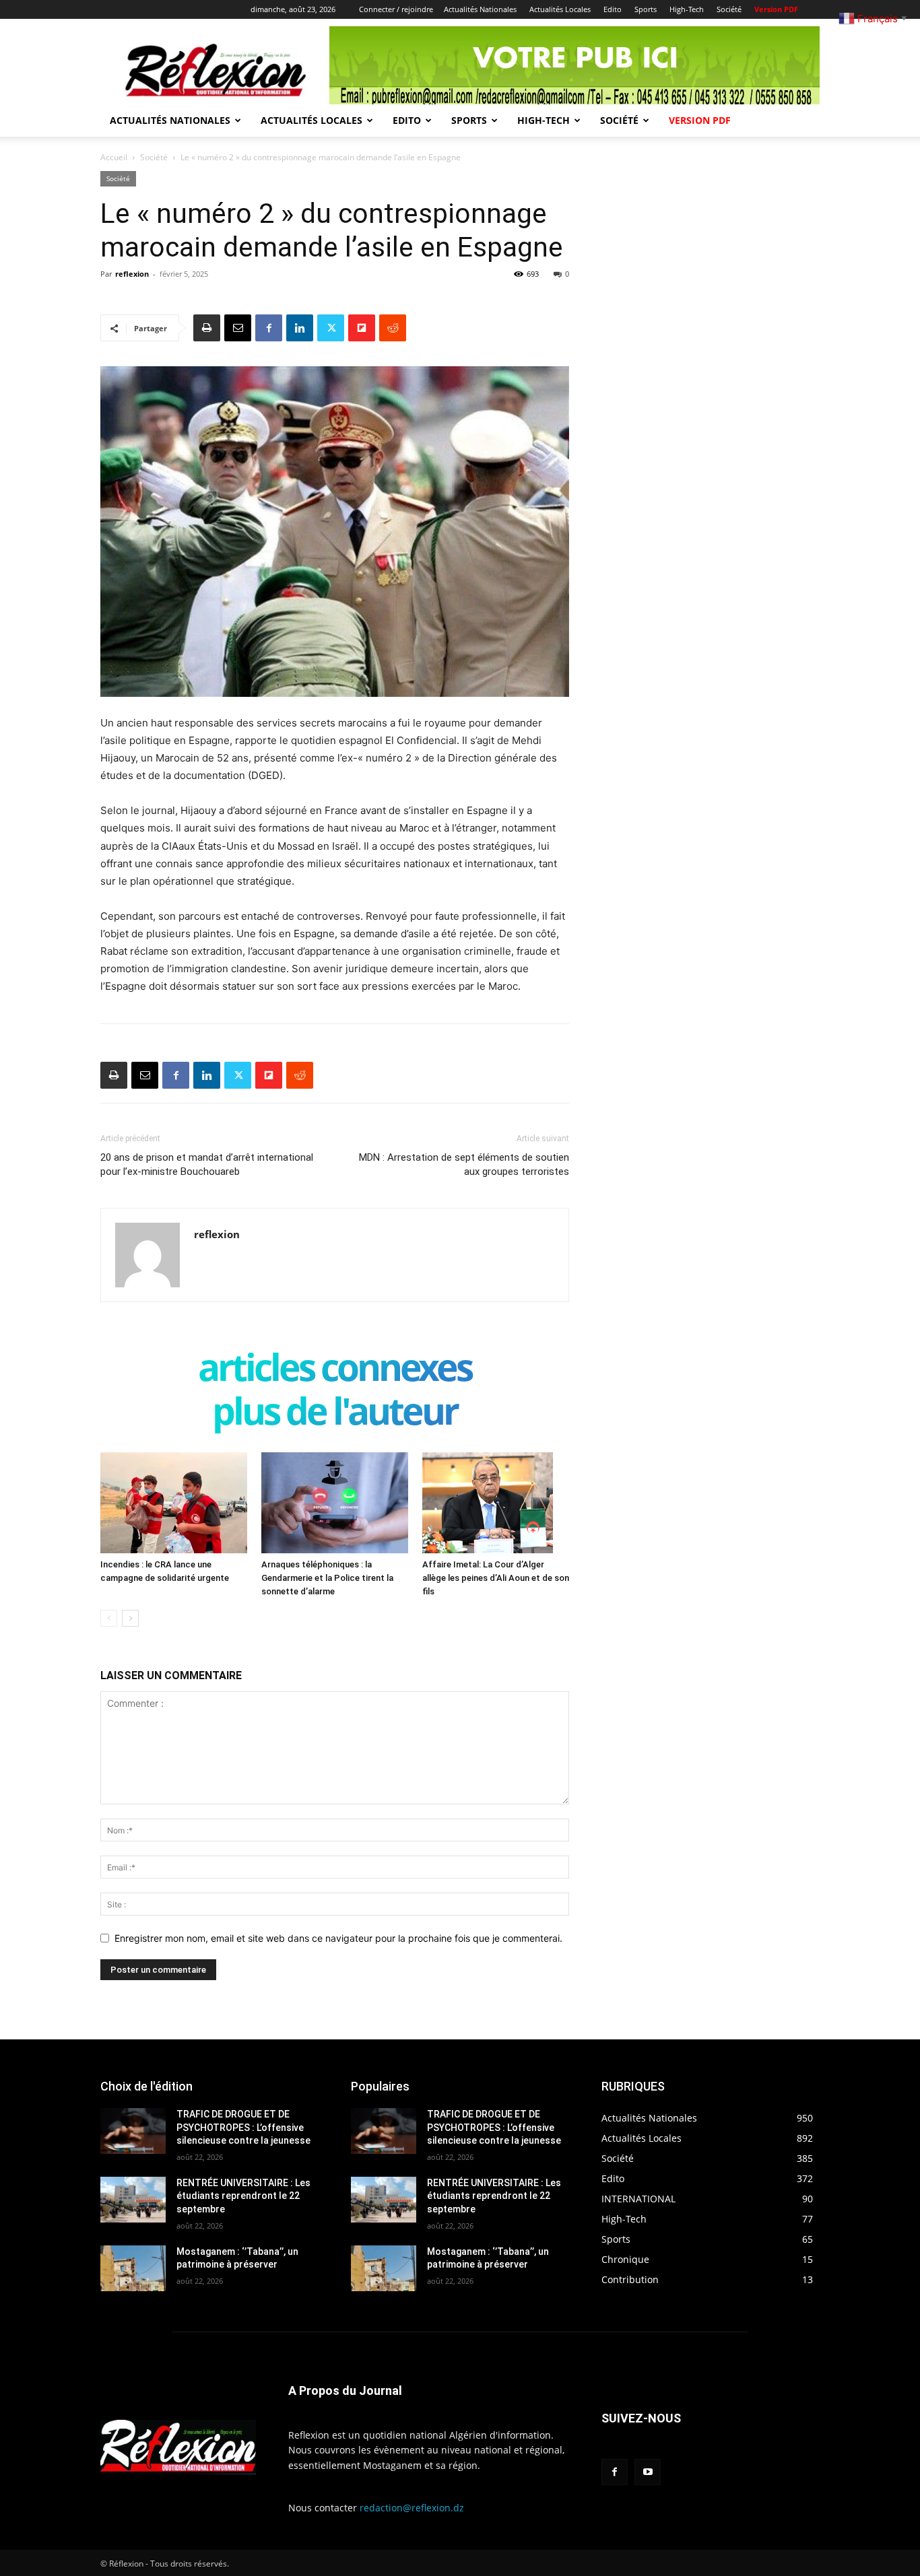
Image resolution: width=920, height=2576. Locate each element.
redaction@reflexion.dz (412, 2508)
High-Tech (687, 9)
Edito (613, 9)
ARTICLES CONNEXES (335, 1370)
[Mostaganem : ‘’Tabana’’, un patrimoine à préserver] (133, 2268)
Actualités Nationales (480, 9)
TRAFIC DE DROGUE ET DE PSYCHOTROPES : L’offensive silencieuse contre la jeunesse (243, 2127)
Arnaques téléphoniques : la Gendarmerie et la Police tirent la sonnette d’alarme (327, 1578)
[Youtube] (648, 2472)
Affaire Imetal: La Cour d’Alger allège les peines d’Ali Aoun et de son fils (496, 1578)
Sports (646, 9)
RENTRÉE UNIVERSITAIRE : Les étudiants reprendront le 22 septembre (243, 2196)
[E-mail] (238, 328)
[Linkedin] (300, 328)
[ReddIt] (393, 328)
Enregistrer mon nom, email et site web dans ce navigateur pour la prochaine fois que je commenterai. (338, 1938)
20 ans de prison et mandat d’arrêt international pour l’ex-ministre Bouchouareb (207, 1164)
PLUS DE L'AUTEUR (335, 1414)
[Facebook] (269, 328)
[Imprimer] (207, 328)
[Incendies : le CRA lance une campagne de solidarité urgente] (174, 1503)
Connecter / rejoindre (396, 9)
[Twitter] (331, 328)
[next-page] (130, 1618)
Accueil (114, 157)
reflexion (132, 274)
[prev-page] (109, 1618)
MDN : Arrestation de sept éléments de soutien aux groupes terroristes (464, 1164)
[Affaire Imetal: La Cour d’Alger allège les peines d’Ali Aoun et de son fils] (496, 1503)
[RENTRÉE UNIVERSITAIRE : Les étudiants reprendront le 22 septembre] (133, 2200)
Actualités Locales (560, 9)
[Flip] (362, 328)
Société (729, 9)
